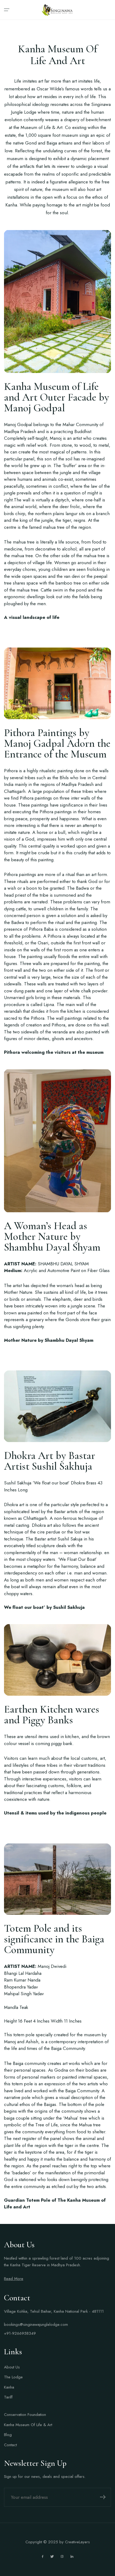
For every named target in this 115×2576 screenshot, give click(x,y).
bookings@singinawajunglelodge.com (36, 2324)
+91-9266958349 (20, 2333)
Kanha (9, 2387)
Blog (8, 2435)
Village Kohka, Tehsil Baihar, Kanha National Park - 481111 (54, 2311)
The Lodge (13, 2377)
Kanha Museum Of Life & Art (28, 2425)
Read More (14, 2279)
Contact (10, 2445)
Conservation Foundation (25, 2415)
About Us (12, 2367)
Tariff (8, 2397)
